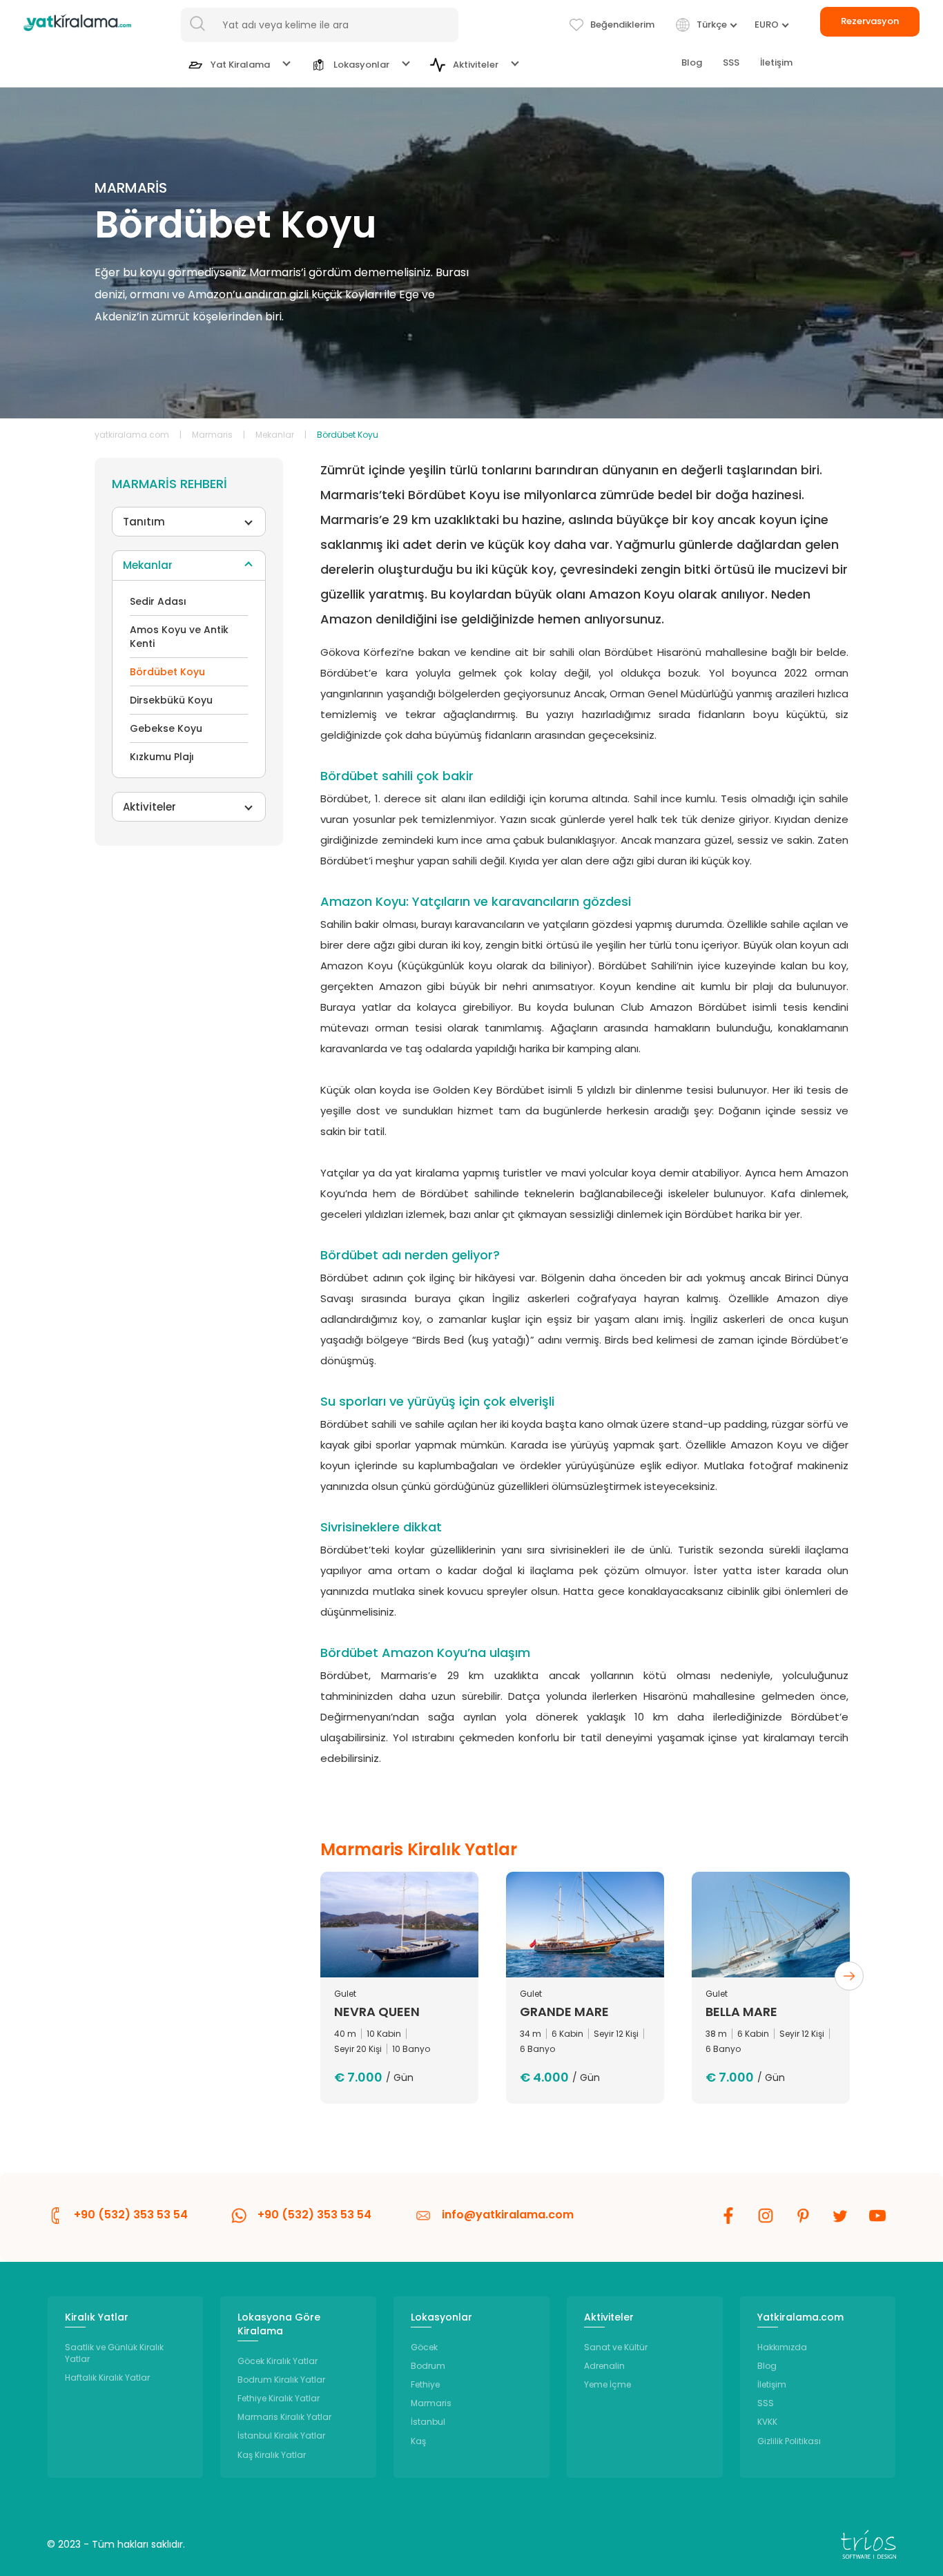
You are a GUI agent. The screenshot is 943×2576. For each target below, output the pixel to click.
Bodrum (428, 2366)
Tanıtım (144, 522)
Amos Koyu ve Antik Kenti (179, 637)
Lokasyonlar (441, 2317)
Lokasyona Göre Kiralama (279, 2324)
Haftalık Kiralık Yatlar (107, 2378)
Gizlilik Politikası (789, 2441)
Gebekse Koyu (166, 728)
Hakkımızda (782, 2347)
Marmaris (212, 435)
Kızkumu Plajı (162, 757)
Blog (692, 62)
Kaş (418, 2441)
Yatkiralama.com (800, 2317)
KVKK (767, 2422)
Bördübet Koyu (167, 672)
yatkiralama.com (132, 435)
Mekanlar (275, 435)
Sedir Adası (158, 601)
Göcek (424, 2347)
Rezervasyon (870, 21)
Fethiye (425, 2384)
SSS (731, 62)
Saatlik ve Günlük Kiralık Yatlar (114, 2353)
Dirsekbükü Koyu (171, 700)
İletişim (776, 62)
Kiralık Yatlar (97, 2317)
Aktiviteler (149, 807)
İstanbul (428, 2422)
